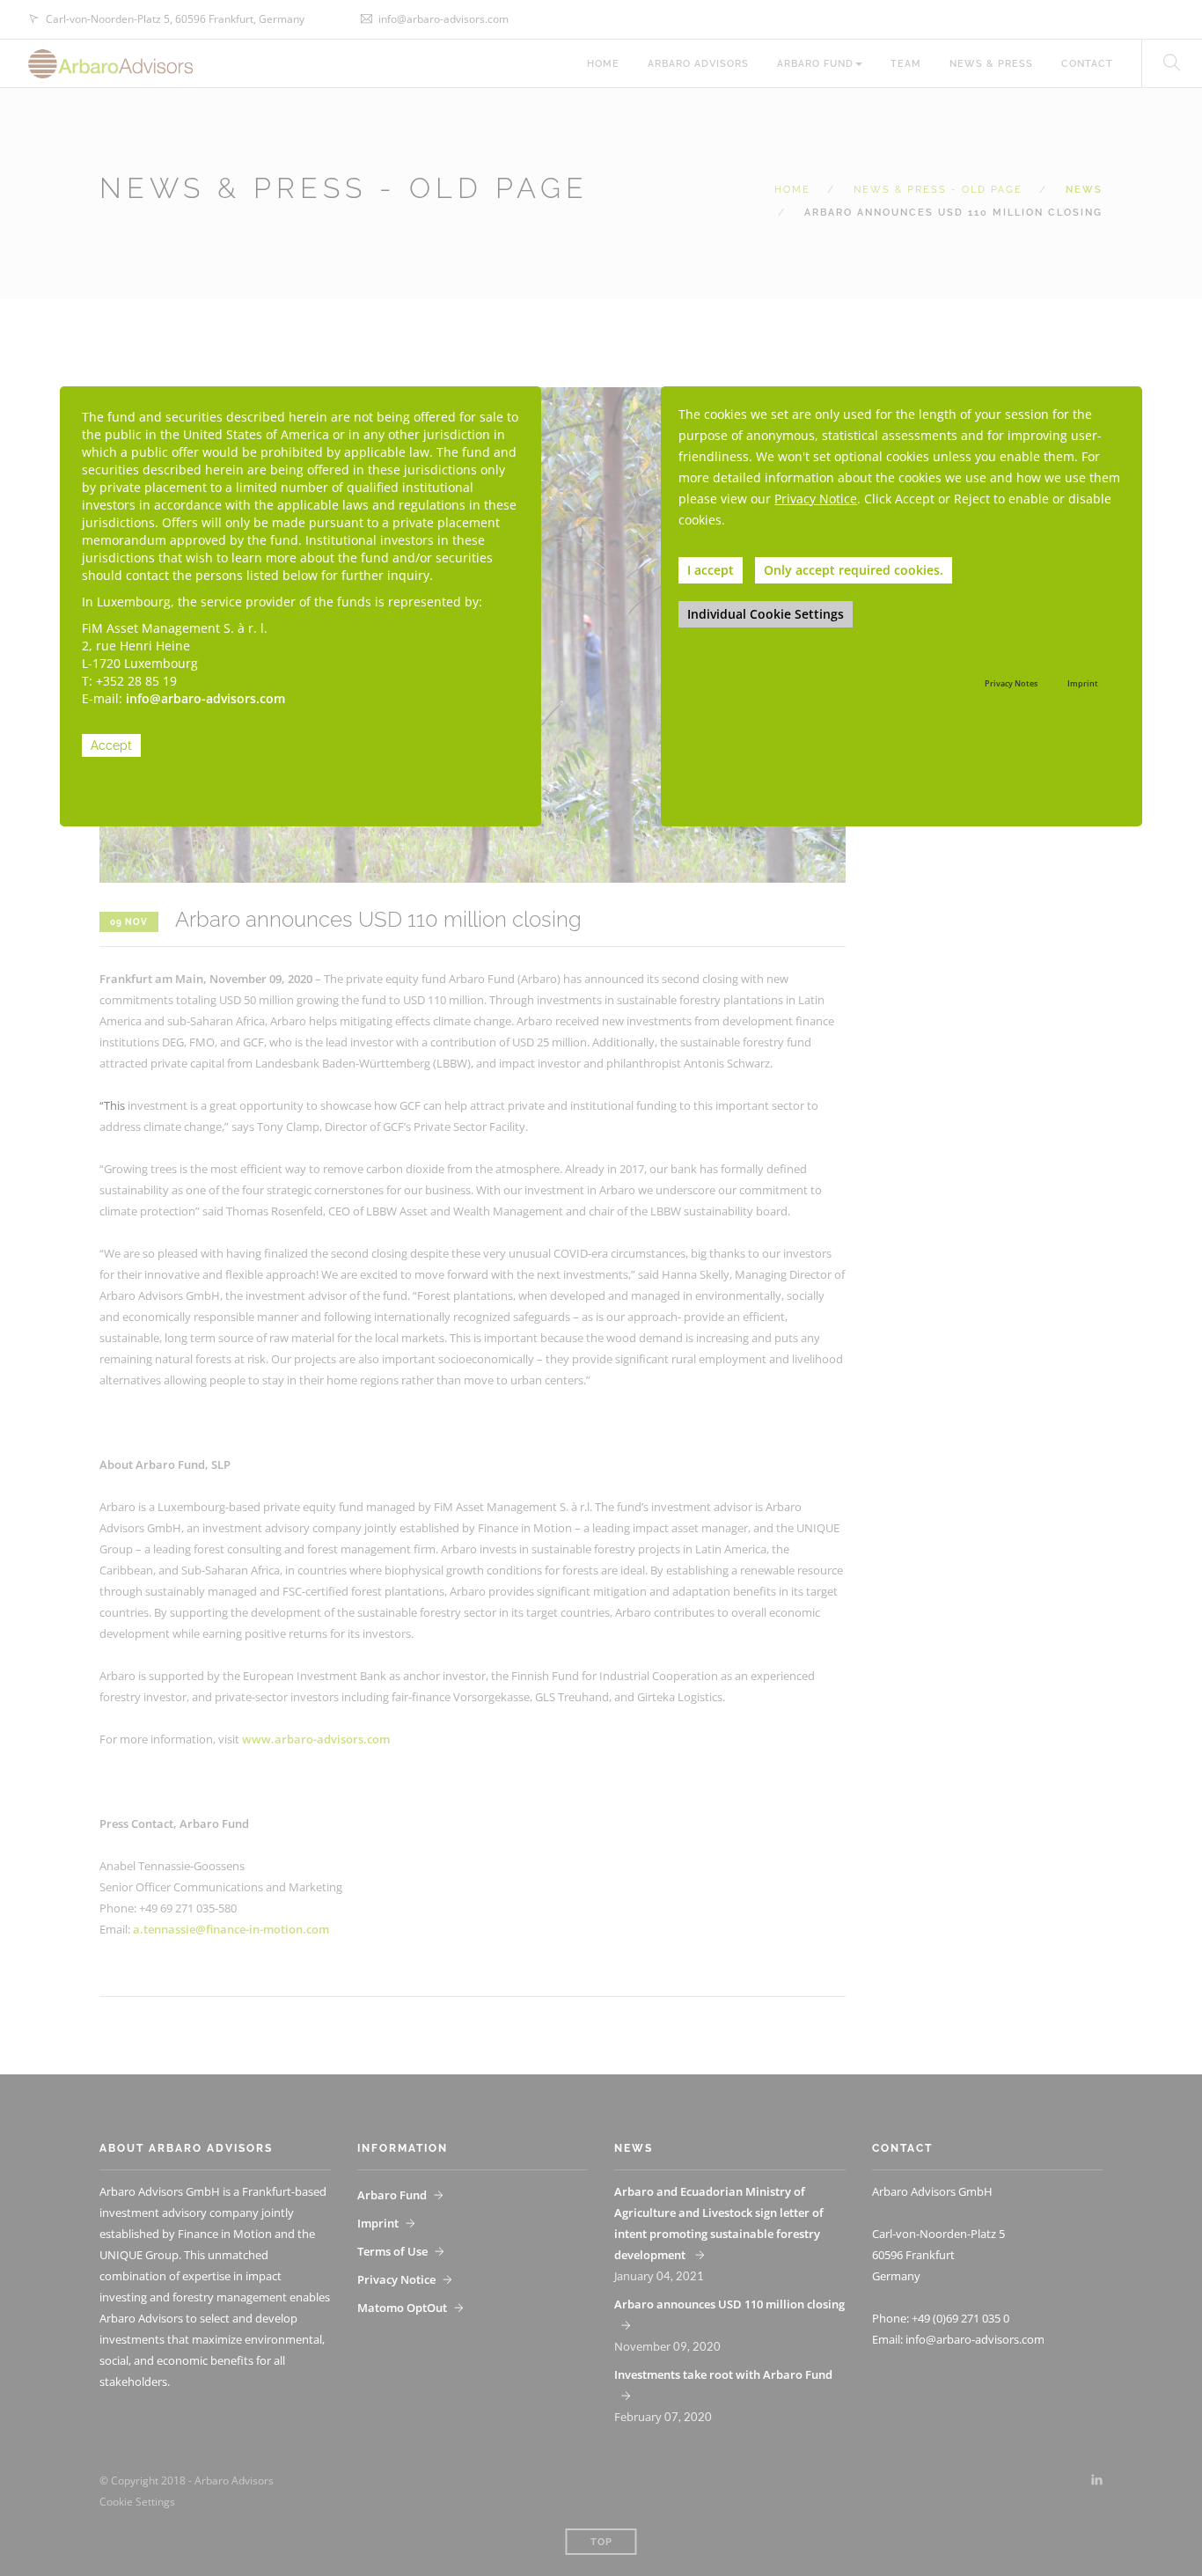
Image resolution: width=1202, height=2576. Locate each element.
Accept (111, 745)
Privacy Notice (816, 499)
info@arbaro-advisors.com (205, 698)
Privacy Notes (1011, 683)
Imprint (1083, 683)
